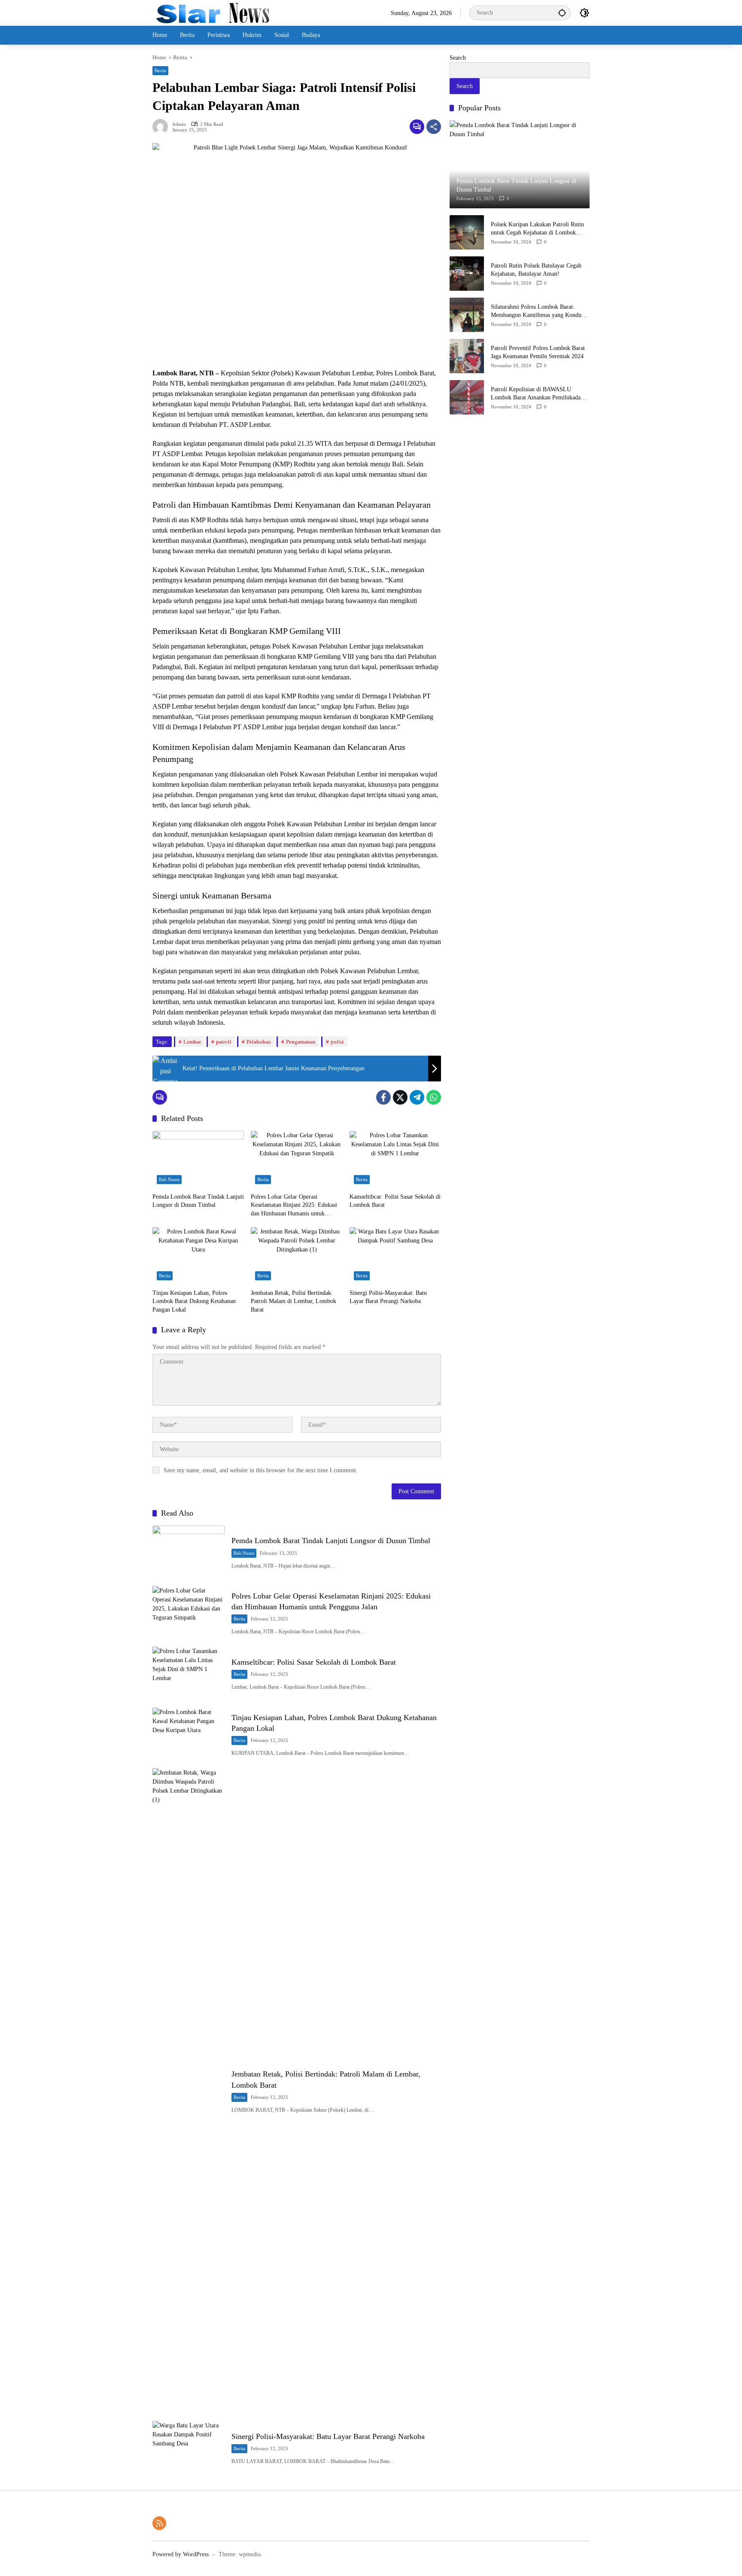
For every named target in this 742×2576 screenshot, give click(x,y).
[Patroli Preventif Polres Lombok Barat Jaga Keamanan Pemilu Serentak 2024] (467, 356)
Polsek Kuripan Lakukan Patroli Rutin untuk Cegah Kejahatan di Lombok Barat (537, 229)
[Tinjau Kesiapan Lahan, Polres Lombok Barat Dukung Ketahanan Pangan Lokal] (198, 1256)
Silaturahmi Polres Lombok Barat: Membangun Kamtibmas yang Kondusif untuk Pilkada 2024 (539, 311)
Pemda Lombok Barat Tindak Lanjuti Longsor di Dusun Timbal (198, 1201)
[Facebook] (383, 1097)
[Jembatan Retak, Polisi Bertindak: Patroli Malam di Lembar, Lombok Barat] (296, 1256)
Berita (160, 70)
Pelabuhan (259, 1042)
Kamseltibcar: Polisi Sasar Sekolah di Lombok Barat (395, 1201)
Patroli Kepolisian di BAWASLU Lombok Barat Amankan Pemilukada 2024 (536, 394)
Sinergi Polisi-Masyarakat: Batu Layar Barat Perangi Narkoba (388, 1297)
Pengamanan (301, 1042)
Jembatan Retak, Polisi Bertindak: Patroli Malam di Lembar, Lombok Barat (293, 1301)
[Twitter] (400, 1097)
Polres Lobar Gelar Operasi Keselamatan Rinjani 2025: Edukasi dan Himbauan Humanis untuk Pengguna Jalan (294, 1206)
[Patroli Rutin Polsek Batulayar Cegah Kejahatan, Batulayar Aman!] (467, 274)
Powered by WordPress (181, 2554)
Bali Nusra (169, 1179)
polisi (337, 1042)
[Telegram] (417, 1097)
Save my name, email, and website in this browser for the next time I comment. (261, 1470)
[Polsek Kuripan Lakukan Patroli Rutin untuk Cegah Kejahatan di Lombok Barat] (467, 232)
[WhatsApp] (434, 1097)
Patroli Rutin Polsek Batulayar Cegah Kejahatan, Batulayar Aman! (536, 269)
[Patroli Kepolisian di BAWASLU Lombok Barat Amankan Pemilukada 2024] (467, 397)
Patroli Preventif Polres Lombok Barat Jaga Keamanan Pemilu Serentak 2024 (538, 352)
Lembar (192, 1042)
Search (458, 58)
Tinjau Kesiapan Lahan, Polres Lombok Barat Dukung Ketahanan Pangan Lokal (194, 1301)
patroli (224, 1042)
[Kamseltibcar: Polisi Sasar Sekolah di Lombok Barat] (395, 1160)
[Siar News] (213, 12)
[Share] (434, 127)
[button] (562, 13)
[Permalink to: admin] (162, 127)
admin (179, 124)
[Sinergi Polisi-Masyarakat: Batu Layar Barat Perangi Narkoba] (395, 1256)
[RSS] (159, 2523)
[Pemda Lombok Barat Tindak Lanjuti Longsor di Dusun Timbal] (198, 1160)
